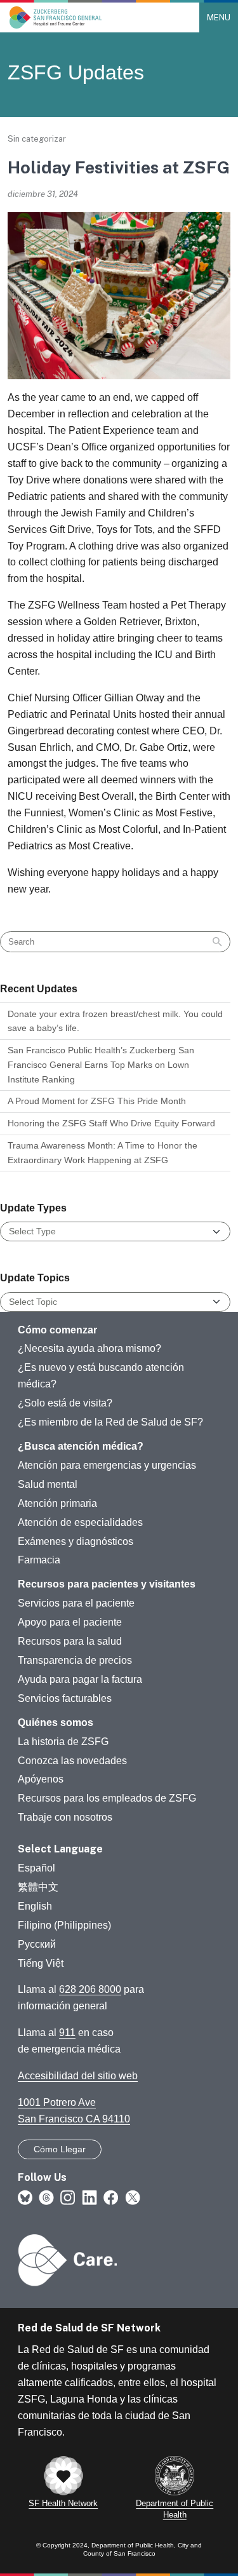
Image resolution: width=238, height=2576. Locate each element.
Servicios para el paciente (76, 1603)
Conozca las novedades (72, 1761)
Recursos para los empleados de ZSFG (107, 1798)
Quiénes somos (56, 1723)
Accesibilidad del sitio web (78, 2076)
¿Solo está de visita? (65, 1403)
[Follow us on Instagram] (68, 2197)
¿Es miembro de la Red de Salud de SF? (110, 1422)
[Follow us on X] (133, 2197)
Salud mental (48, 1484)
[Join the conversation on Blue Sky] (25, 2197)
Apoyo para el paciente (70, 1622)
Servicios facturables (65, 1698)
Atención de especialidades (80, 1522)
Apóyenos (41, 1779)
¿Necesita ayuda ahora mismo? (89, 1348)
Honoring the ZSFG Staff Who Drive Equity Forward (111, 1123)
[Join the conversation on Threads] (46, 2197)
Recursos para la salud (70, 1641)
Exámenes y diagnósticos (76, 1541)
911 (67, 2033)
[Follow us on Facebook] (111, 2197)
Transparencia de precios (75, 1660)
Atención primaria (57, 1503)
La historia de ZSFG (63, 1742)
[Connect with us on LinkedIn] (89, 2197)
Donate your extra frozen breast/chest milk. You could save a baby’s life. (115, 1021)
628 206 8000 (90, 1989)
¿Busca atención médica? (81, 1446)
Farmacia (39, 1560)
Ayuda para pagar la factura (80, 1679)
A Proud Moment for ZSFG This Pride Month (97, 1101)
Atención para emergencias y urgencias (107, 1465)
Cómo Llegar (60, 2149)
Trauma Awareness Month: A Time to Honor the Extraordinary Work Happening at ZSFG (102, 1153)
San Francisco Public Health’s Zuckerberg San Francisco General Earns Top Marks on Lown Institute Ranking (101, 1064)
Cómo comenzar (57, 1330)
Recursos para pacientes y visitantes (107, 1584)
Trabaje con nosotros (65, 1817)
